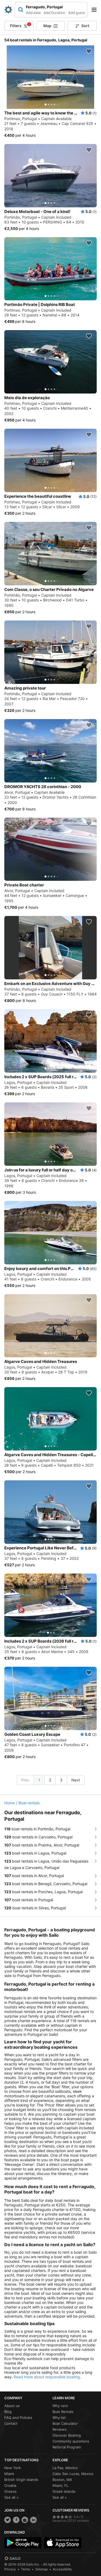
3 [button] (61, 1780)
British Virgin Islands (21, 2480)
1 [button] (39, 1780)
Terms (26, 2569)
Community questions (71, 2441)
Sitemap (41, 2569)
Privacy (10, 2569)
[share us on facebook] (16, 2520)
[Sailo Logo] (8, 10)
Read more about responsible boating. (47, 2377)
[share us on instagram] (25, 2520)
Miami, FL (60, 2485)
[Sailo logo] (12, 2558)
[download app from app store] (63, 2543)
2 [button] (50, 1780)
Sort (85, 26)
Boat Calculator (65, 2423)
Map (47, 26)
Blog (8, 2412)
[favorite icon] (89, 51)
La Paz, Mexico (65, 2468)
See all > (12, 2497)
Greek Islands (64, 2491)
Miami (9, 2474)
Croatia (10, 2485)
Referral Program (67, 2447)
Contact (11, 2423)
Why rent (60, 2406)
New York (13, 2468)
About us (12, 2406)
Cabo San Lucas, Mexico (73, 2474)
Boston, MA (62, 2480)
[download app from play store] (23, 2543)
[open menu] (96, 10)
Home (9, 1803)
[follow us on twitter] (8, 2520)
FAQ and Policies (18, 2418)
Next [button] (76, 1780)
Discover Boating (67, 2435)
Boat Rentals (63, 2412)
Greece (11, 2491)
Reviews (60, 2429)
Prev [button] (25, 1780)
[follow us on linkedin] (33, 2520)
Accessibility (62, 2569)
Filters (20, 25)
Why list (59, 2418)
